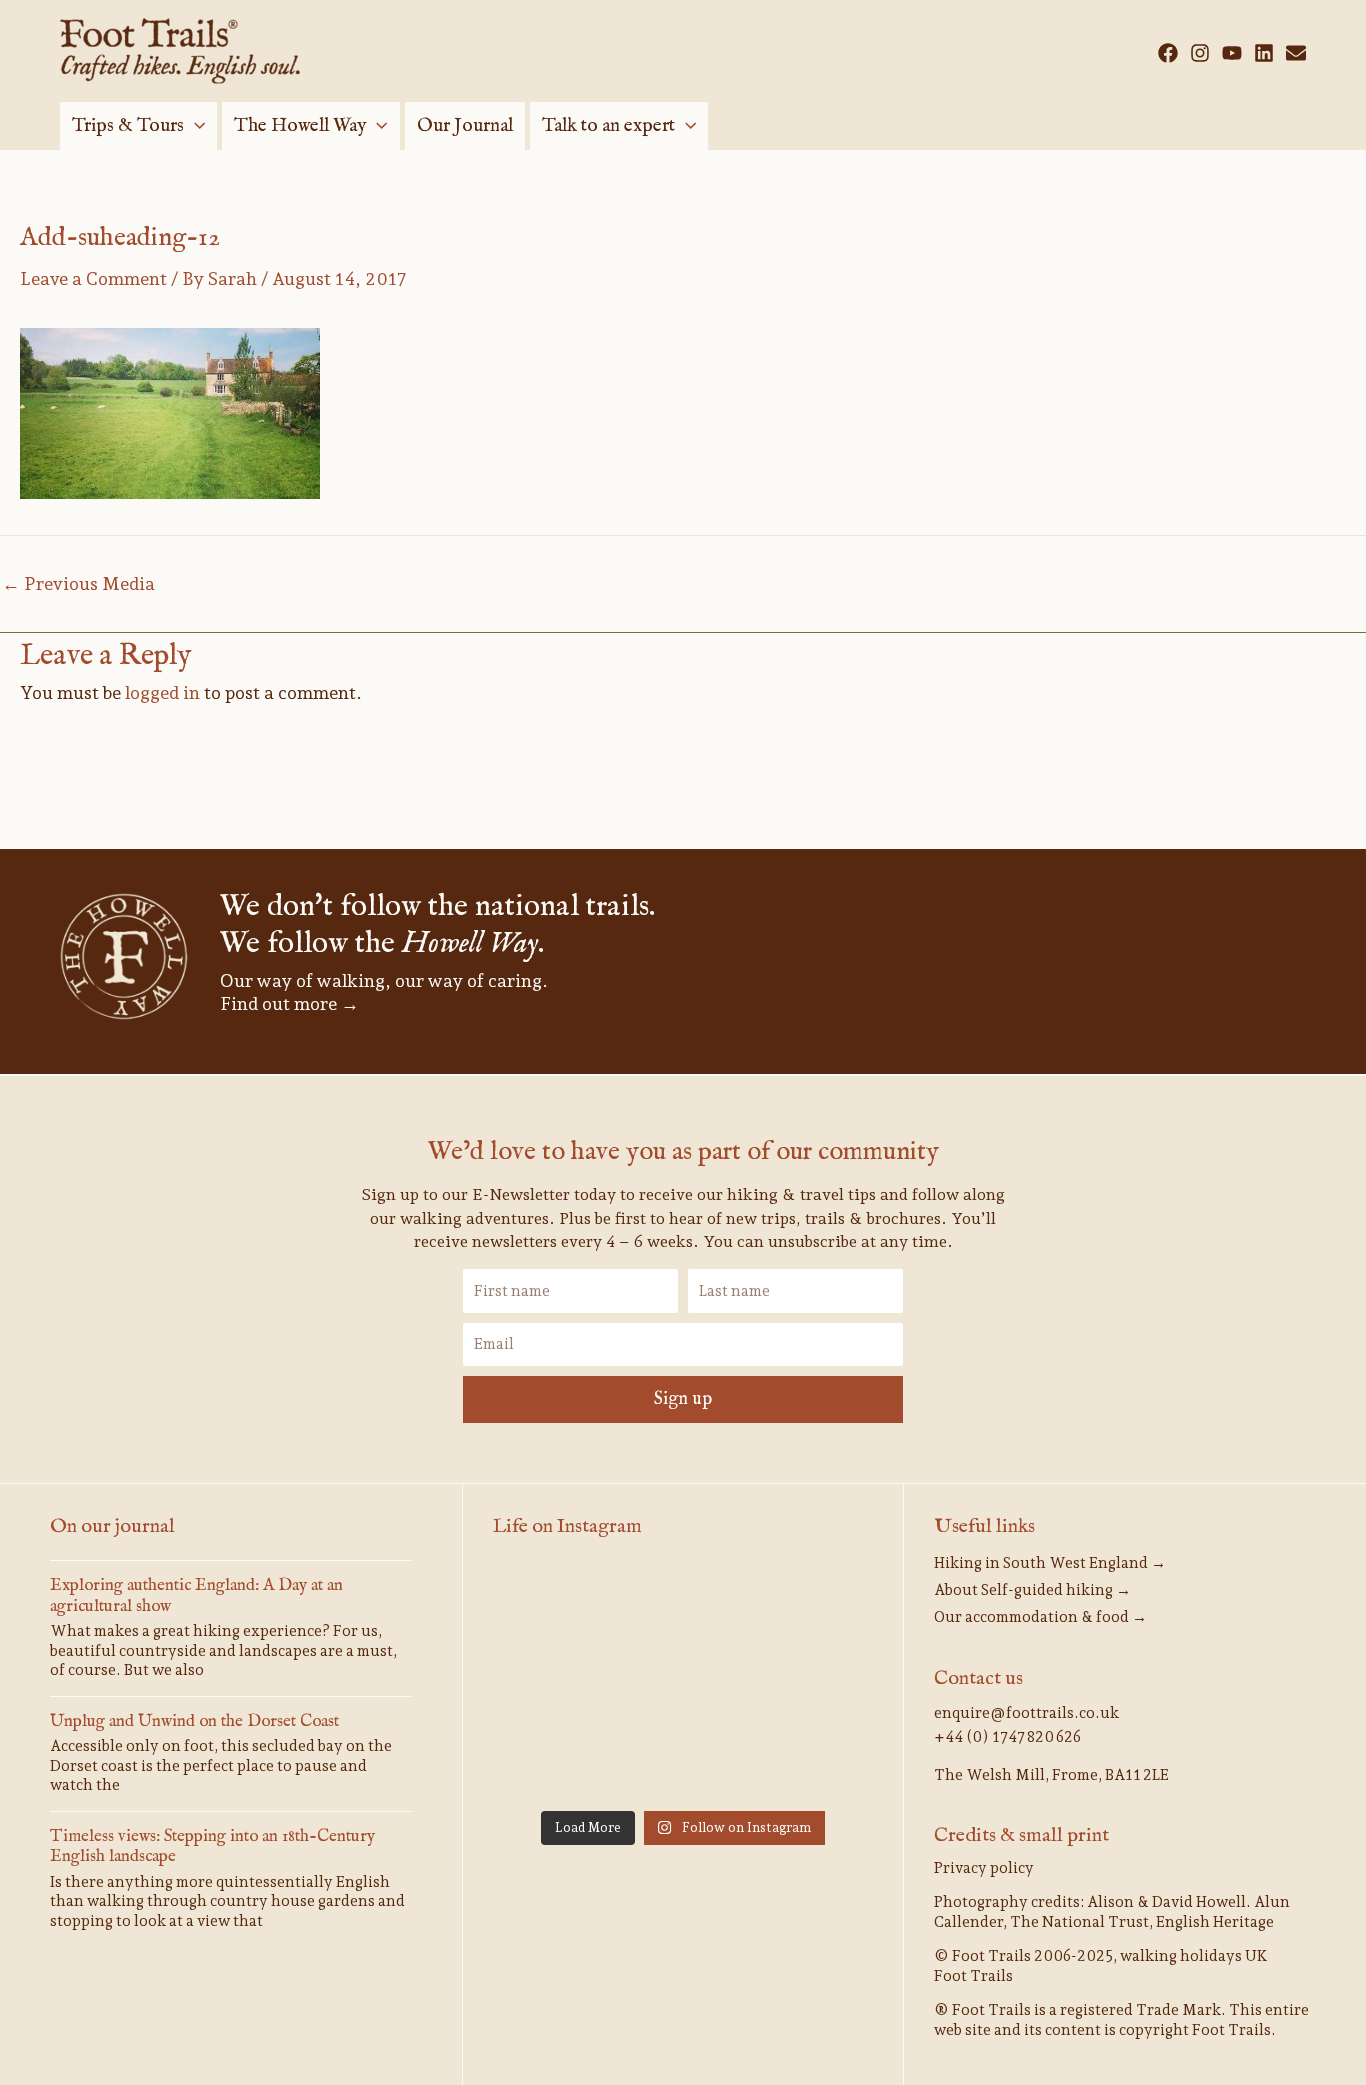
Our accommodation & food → (1040, 1617)
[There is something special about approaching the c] (813, 1760)
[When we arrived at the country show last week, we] (553, 1605)
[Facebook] (1168, 53)
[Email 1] (1296, 53)
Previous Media (78, 584)
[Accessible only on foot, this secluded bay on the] (553, 1683)
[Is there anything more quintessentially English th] (813, 1683)
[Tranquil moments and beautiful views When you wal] (813, 1605)
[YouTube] (1232, 53)
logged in (162, 692)
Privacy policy (984, 1868)
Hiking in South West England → (1050, 1563)
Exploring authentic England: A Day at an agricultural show (196, 1595)
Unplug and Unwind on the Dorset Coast (194, 1721)
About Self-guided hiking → (1032, 1590)
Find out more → (289, 1003)
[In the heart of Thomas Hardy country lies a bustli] (683, 1683)
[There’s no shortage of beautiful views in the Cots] (683, 1760)
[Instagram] (1200, 53)
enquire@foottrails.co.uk (1026, 1713)
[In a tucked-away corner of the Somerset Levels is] (553, 1760)
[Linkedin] (1264, 53)
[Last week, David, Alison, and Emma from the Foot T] (683, 1605)
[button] (194, 126)
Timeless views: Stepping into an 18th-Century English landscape (212, 1846)
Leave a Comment (93, 278)
